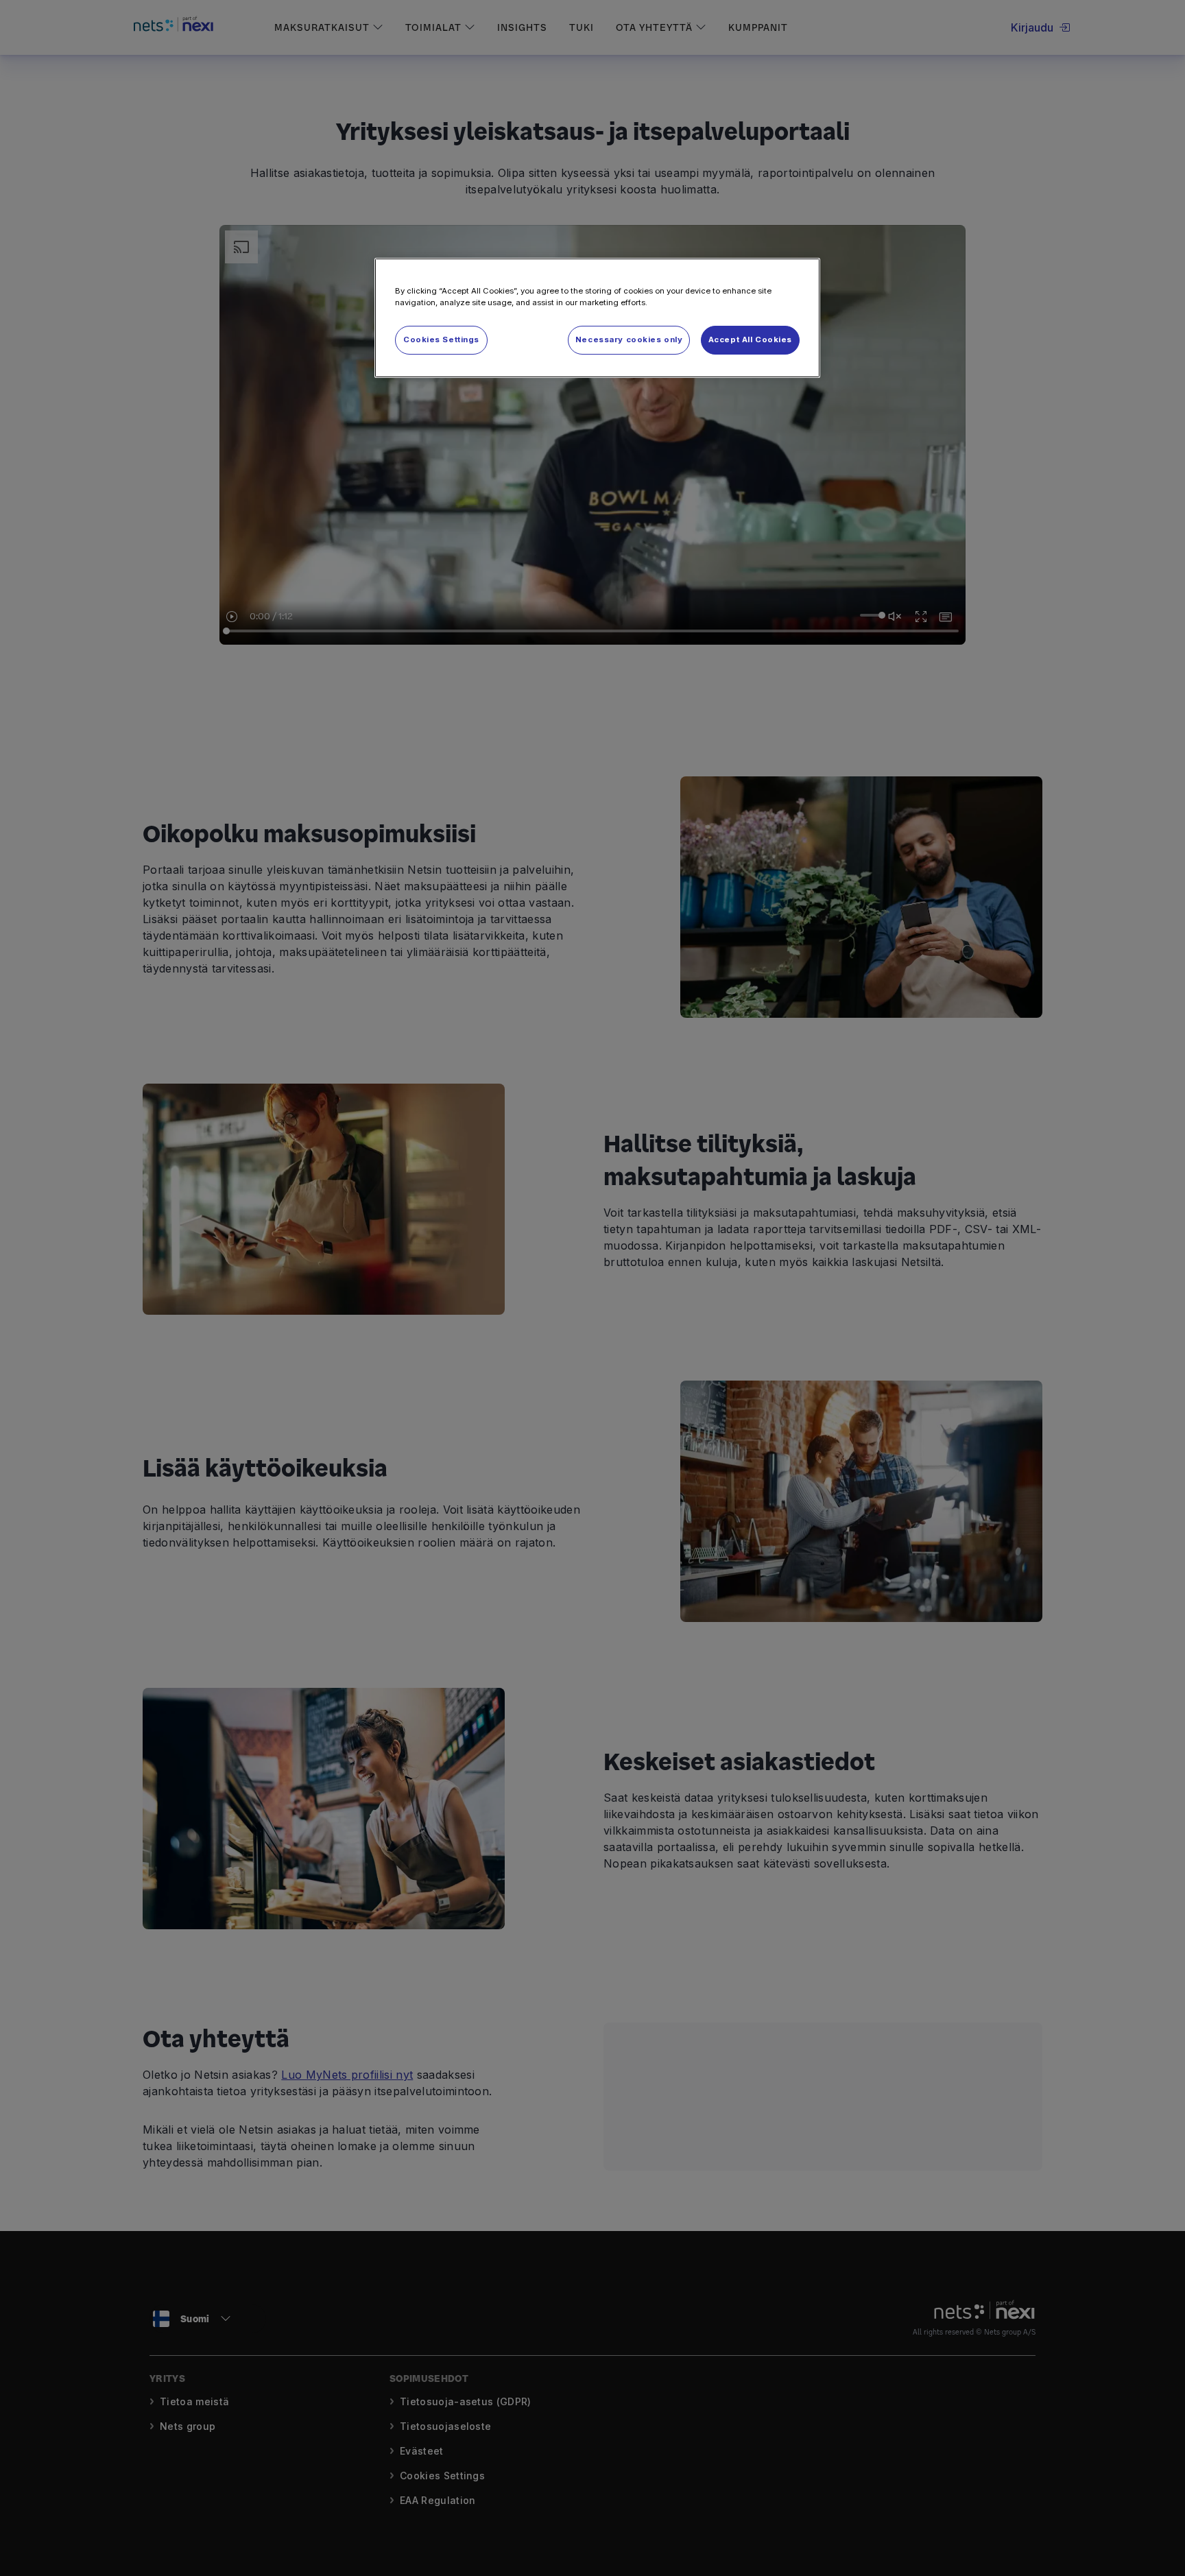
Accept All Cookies (750, 339)
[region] (597, 318)
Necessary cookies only (629, 339)
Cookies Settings (441, 339)
